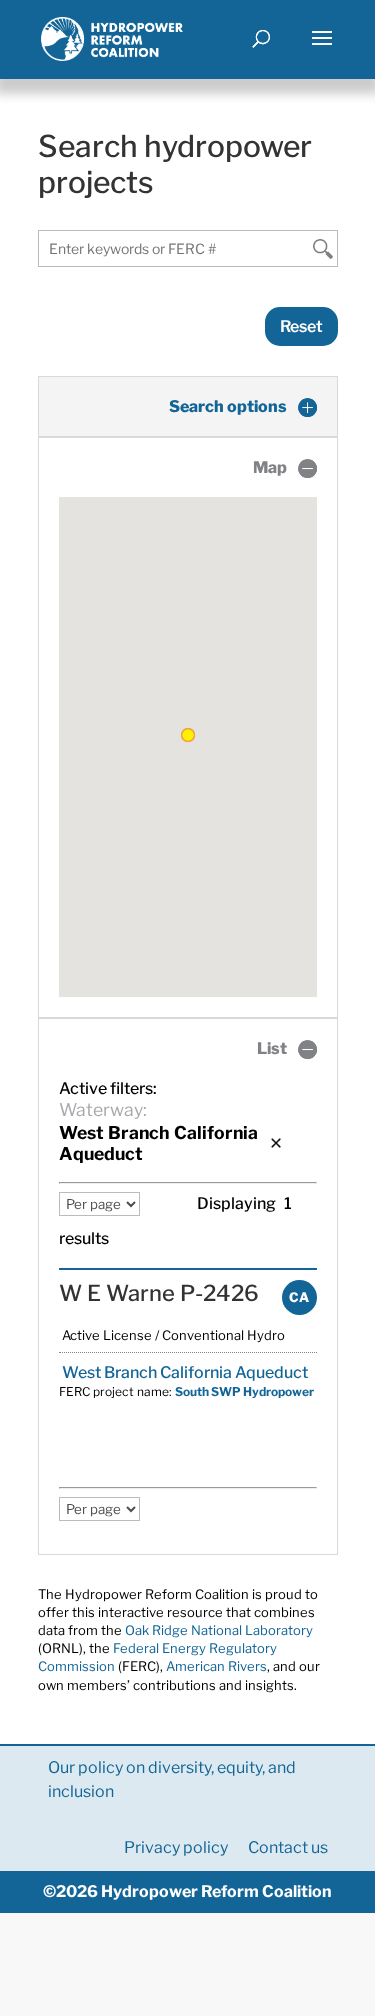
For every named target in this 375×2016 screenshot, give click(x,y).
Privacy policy (176, 1847)
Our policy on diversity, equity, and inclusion (172, 1780)
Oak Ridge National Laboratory (219, 1630)
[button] (188, 735)
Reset (301, 326)
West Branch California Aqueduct (183, 1372)
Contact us (288, 1847)
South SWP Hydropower (244, 1391)
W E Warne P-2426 (159, 1293)
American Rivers (216, 1666)
